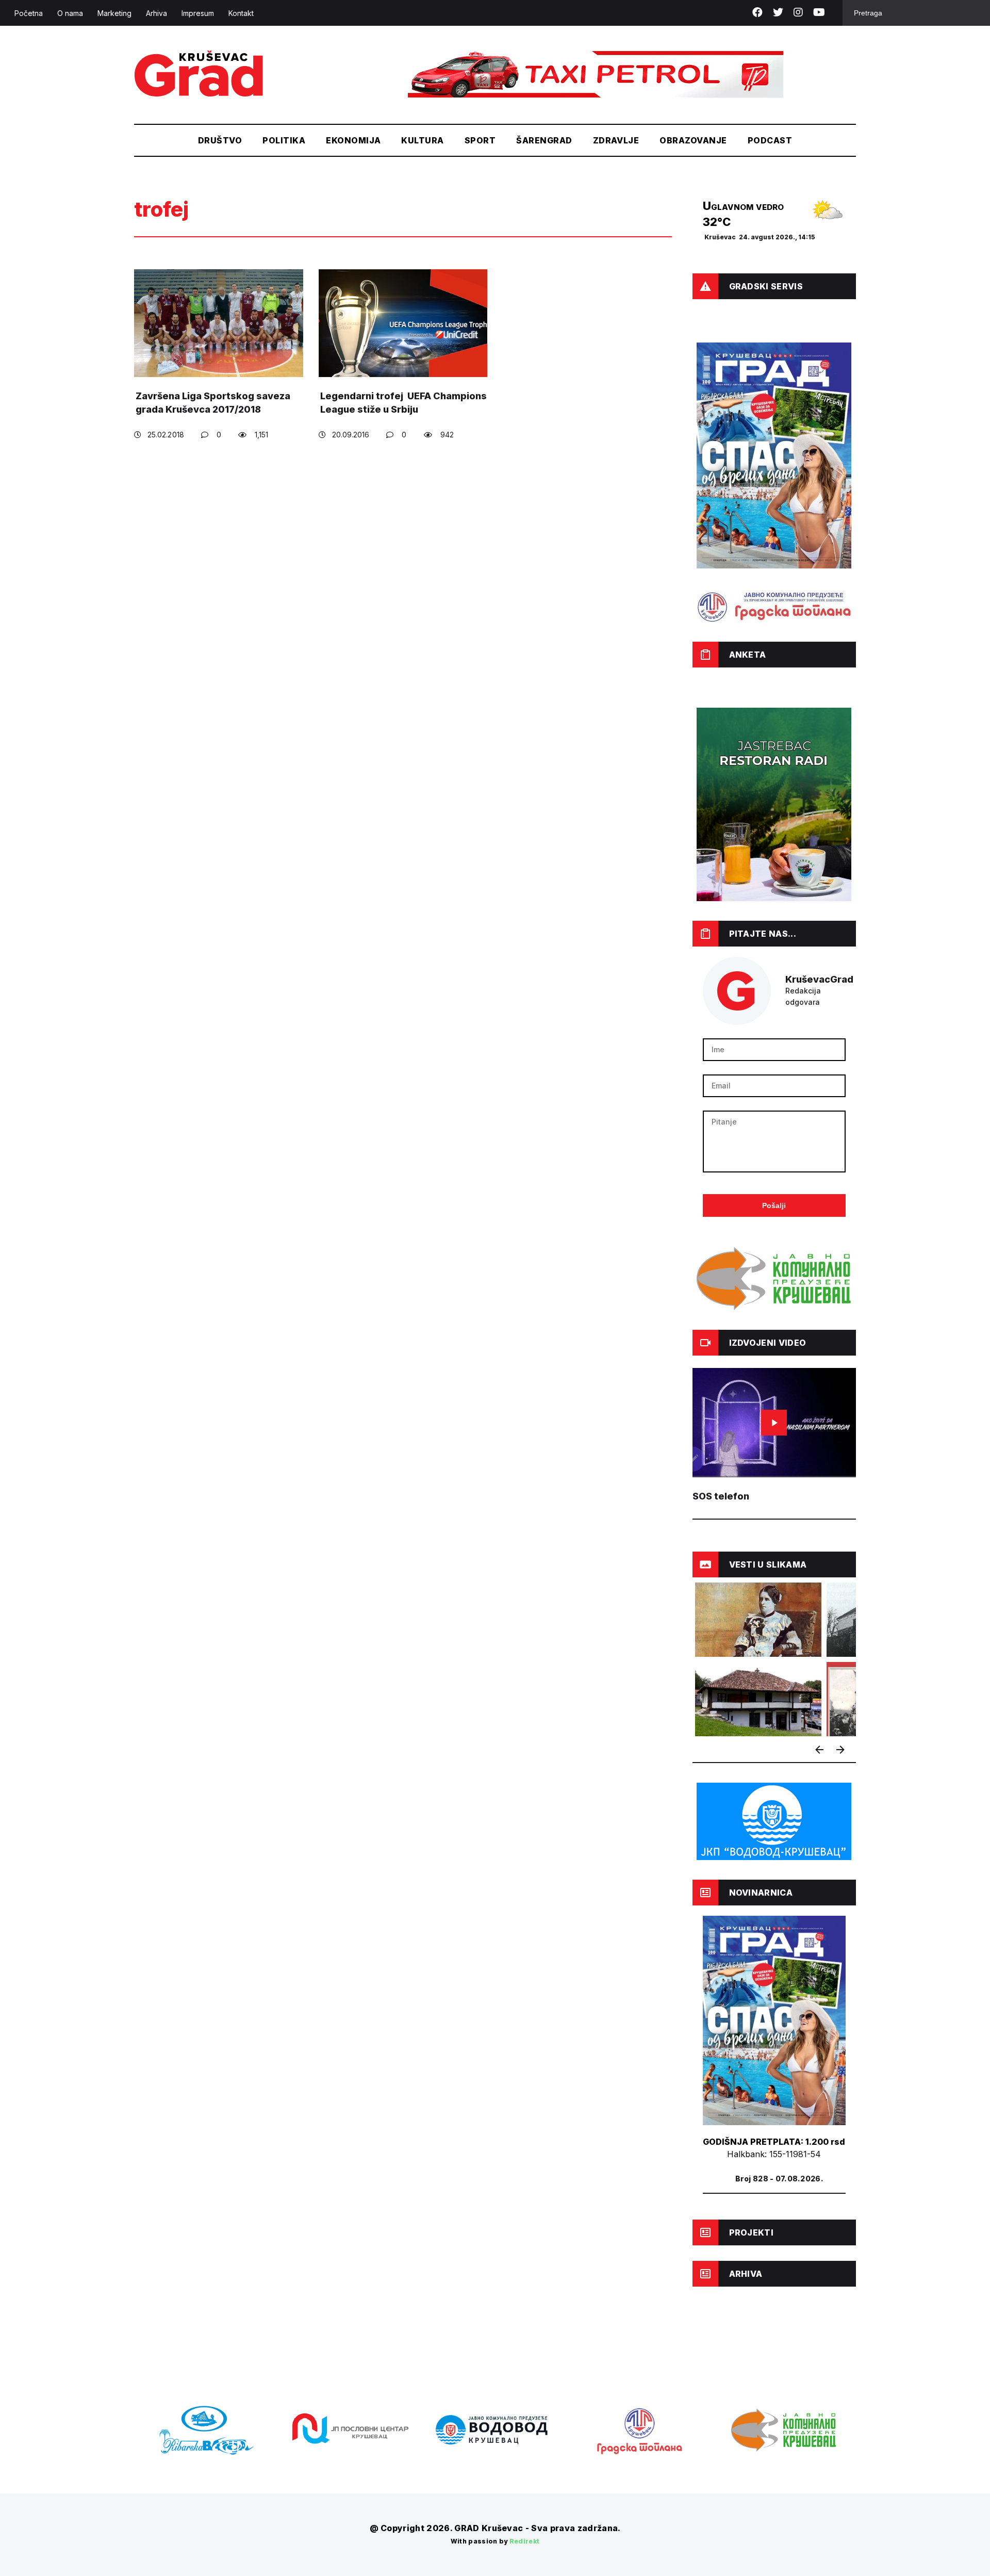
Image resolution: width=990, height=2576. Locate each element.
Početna (29, 13)
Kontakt (241, 13)
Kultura (422, 140)
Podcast (770, 140)
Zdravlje (616, 140)
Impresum (198, 13)
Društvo (220, 140)
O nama (70, 13)
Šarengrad (544, 140)
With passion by (495, 2541)
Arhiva (156, 13)
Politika (284, 140)
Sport (480, 140)
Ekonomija (353, 140)
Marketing (114, 13)
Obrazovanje (693, 140)
